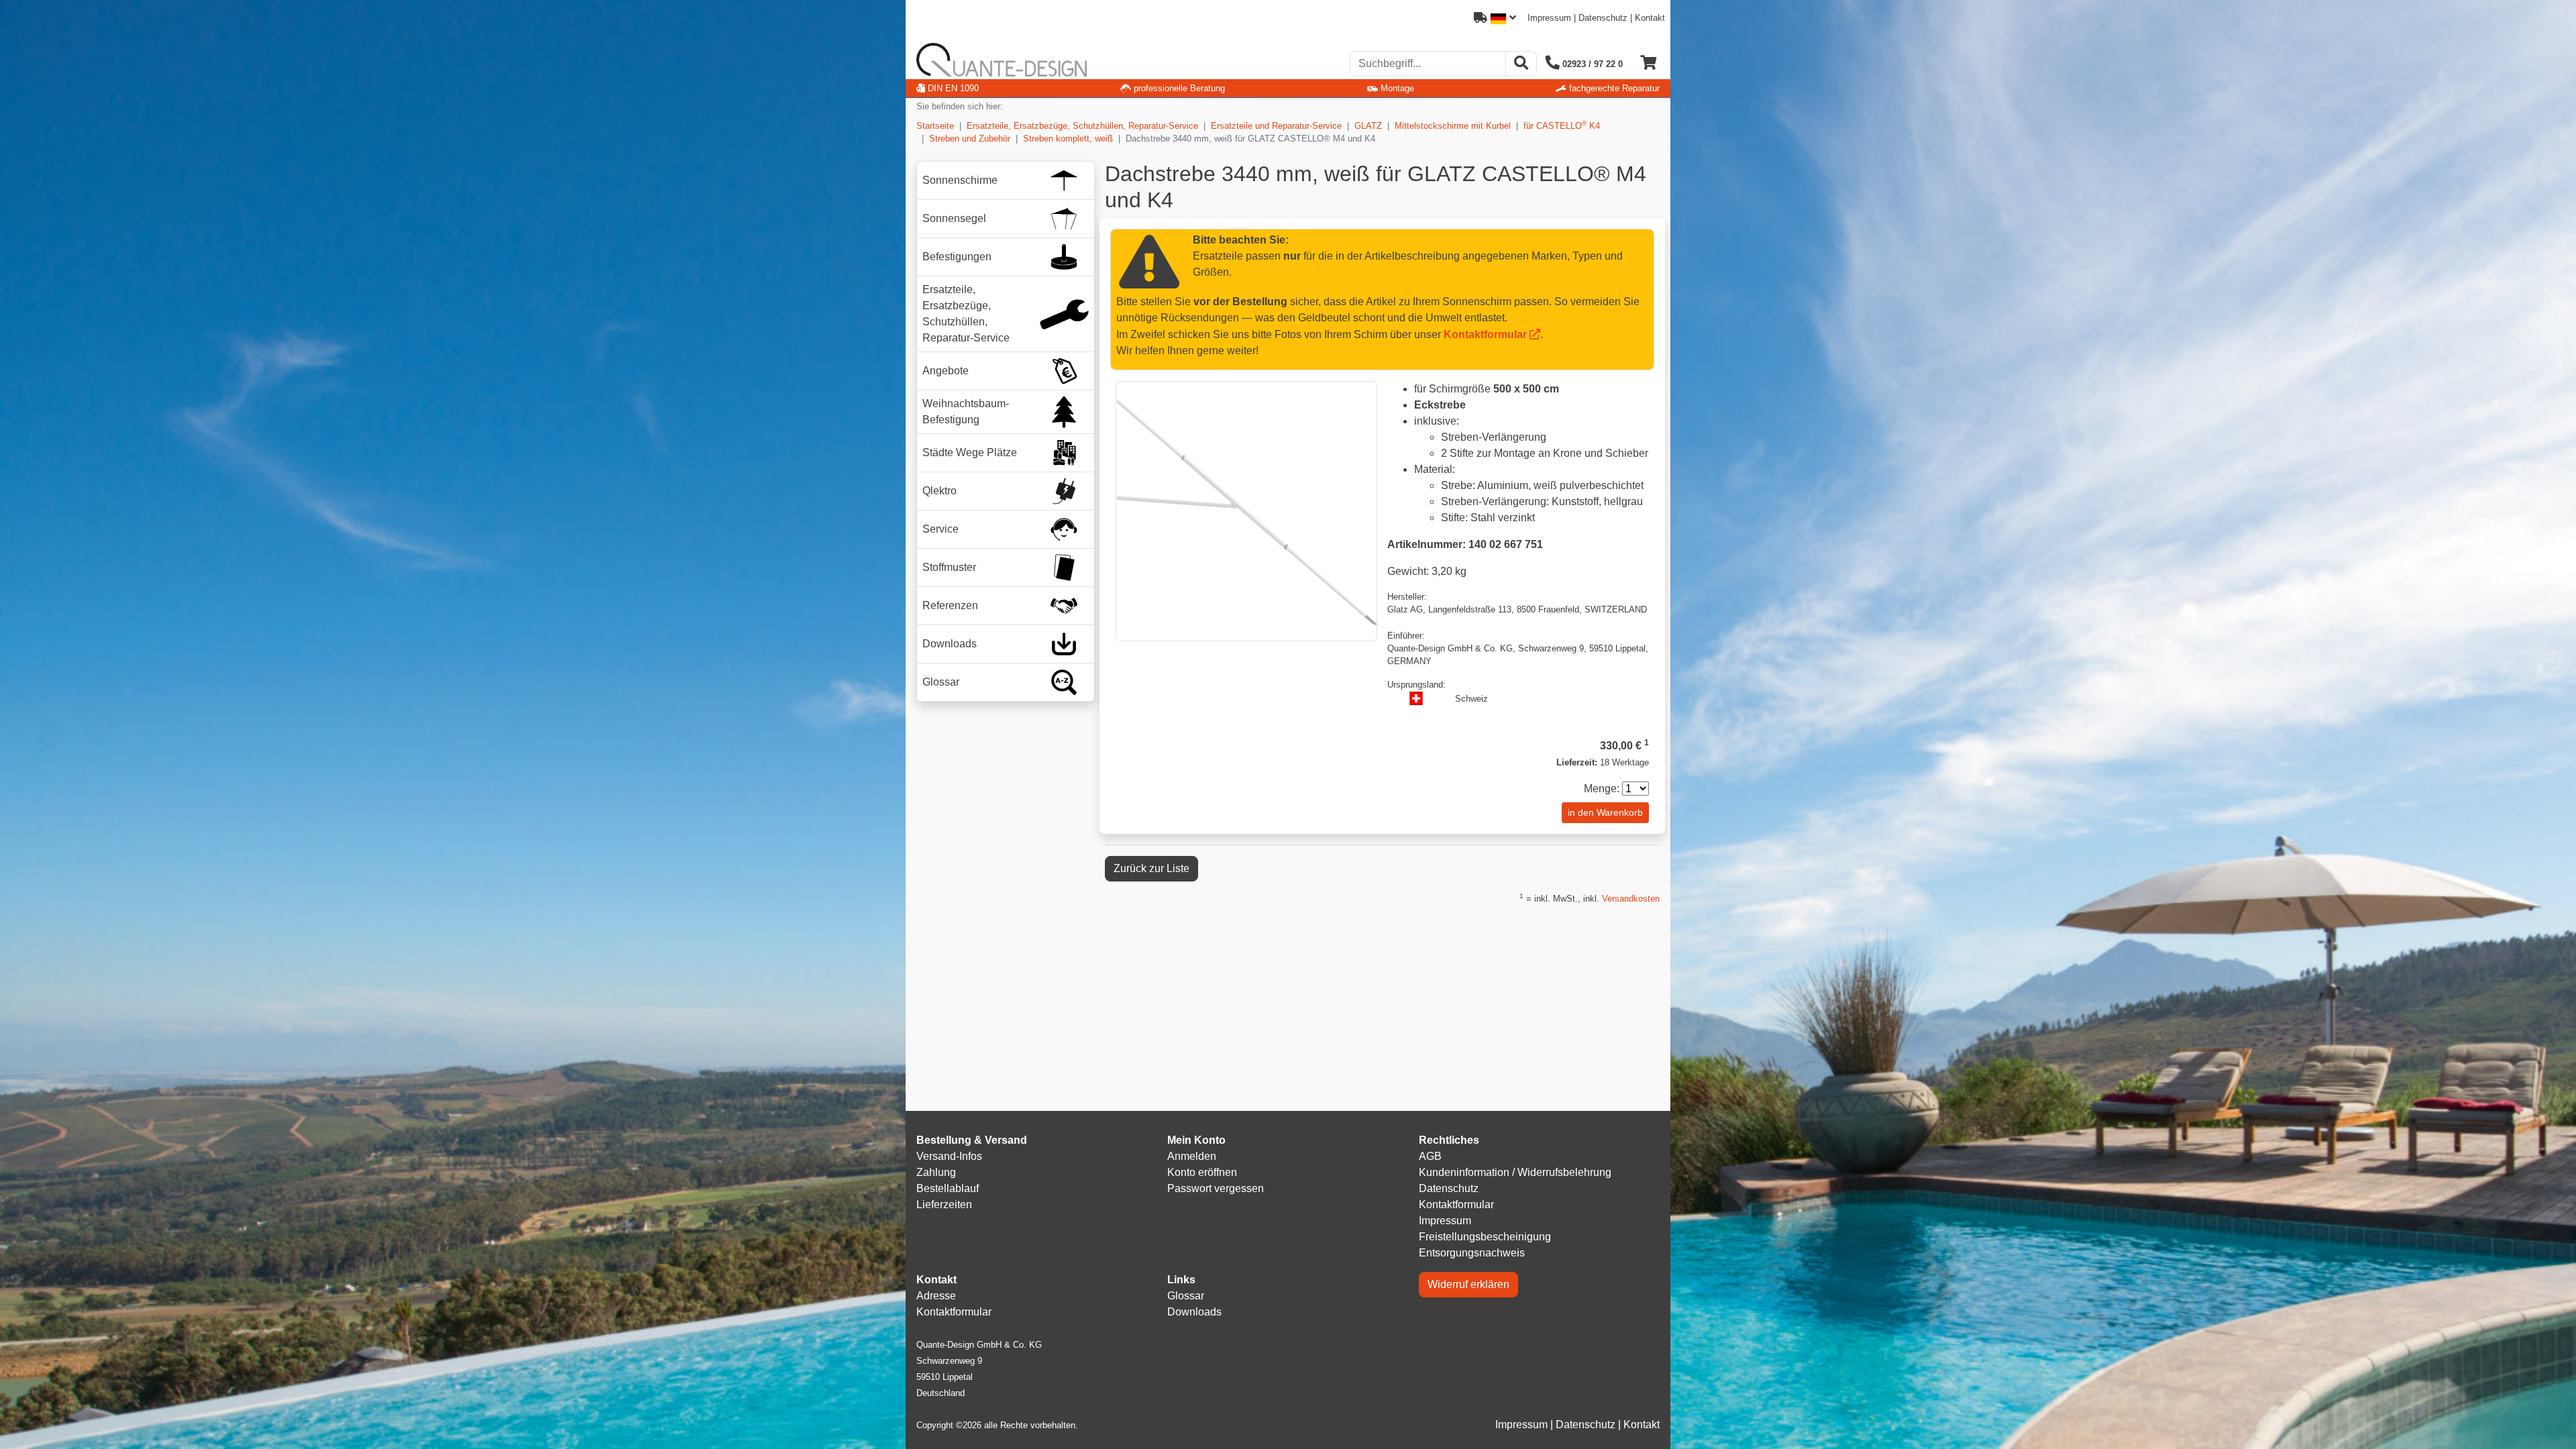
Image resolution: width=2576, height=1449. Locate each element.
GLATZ (1368, 126)
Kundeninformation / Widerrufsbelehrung (1515, 1172)
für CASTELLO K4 (1562, 125)
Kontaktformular (1485, 334)
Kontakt (1650, 18)
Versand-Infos (949, 1156)
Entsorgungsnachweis (1472, 1253)
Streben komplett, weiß (1068, 139)
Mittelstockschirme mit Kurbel (1453, 126)
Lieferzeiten (944, 1204)
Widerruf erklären (1468, 1284)
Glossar (1186, 1296)
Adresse (936, 1296)
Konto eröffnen (1202, 1172)
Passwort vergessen (1216, 1188)
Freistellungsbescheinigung (1485, 1237)
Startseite (935, 126)
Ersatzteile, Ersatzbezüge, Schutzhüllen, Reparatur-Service (1082, 126)
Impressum (1549, 18)
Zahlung (936, 1172)
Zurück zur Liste (1151, 868)
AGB (1430, 1156)
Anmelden (1192, 1156)
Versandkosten (1631, 899)
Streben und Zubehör (970, 139)
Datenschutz (1603, 18)
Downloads (1194, 1312)
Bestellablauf (948, 1188)
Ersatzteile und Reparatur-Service (1276, 126)
